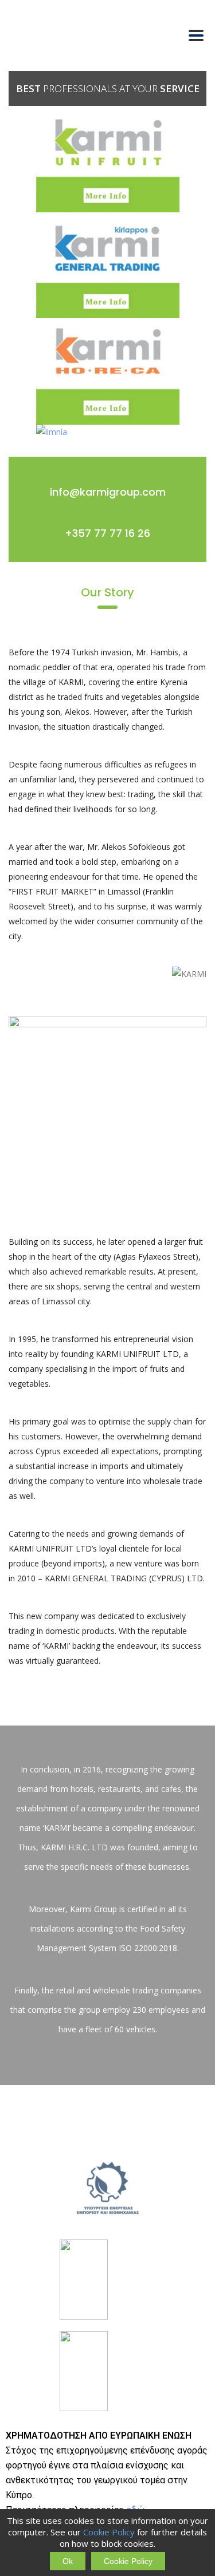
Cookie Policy (109, 2532)
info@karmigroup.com (108, 492)
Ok (68, 2561)
